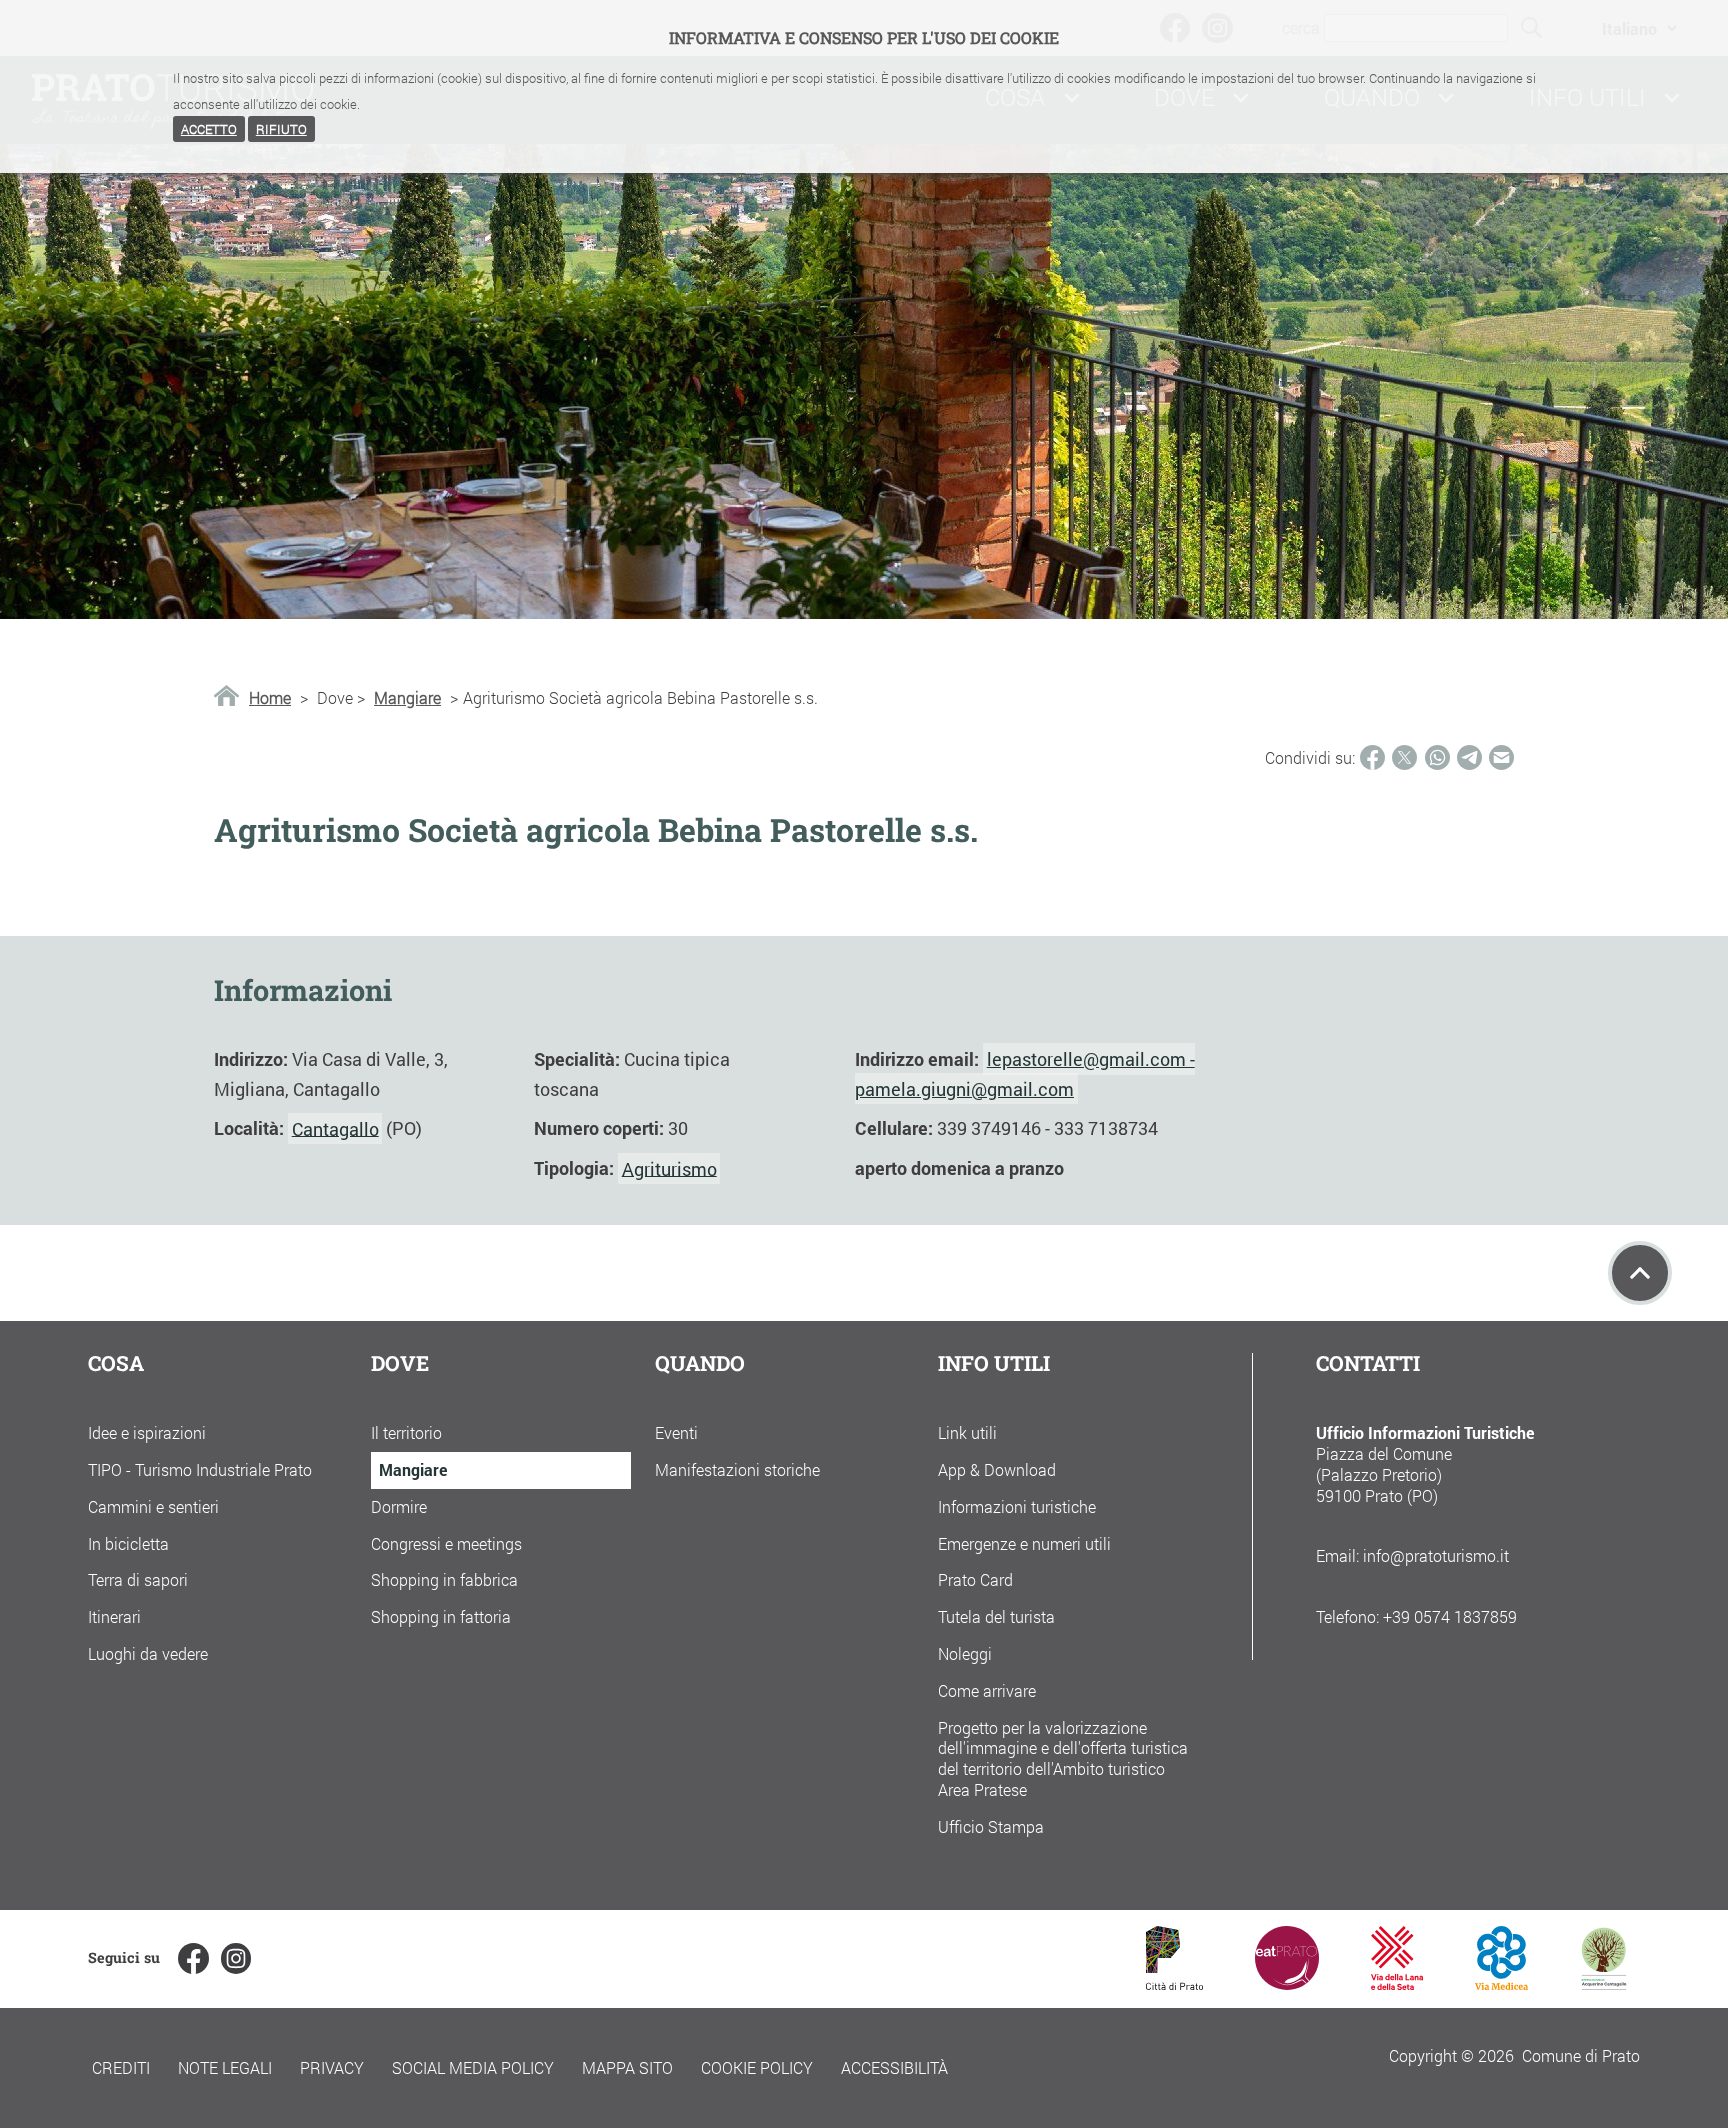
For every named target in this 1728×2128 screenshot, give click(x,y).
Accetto (209, 129)
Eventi (676, 1432)
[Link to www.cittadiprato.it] (1174, 1983)
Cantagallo (335, 1128)
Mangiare (407, 698)
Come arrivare (987, 1690)
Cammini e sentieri (153, 1506)
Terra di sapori (138, 1579)
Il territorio (406, 1432)
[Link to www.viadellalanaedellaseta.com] (1397, 1983)
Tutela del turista (996, 1616)
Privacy (332, 2067)
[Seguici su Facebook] (193, 1958)
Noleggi (965, 1653)
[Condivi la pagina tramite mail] (1501, 757)
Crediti (121, 2067)
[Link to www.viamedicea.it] (1501, 1983)
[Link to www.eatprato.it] (1287, 1983)
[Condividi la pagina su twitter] (1404, 757)
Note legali (225, 2067)
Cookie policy (757, 2067)
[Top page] (1640, 1273)
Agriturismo (669, 1168)
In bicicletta (128, 1543)
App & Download (997, 1469)
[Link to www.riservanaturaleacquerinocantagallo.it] (1604, 1983)
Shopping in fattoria (441, 1616)
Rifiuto (281, 129)
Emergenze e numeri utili (1024, 1543)
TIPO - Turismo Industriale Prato (200, 1469)
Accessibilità (894, 2067)
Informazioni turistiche (1017, 1506)
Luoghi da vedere (148, 1653)
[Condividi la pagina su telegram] (1469, 757)
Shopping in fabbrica (444, 1579)
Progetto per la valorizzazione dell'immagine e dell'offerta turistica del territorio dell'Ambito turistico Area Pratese (1063, 1758)
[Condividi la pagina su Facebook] (1372, 757)
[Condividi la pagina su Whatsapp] (1437, 757)
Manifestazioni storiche (737, 1469)
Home (270, 698)
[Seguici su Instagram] (236, 1958)
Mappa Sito (627, 2067)
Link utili (967, 1432)
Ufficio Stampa (991, 1826)
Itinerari (114, 1616)
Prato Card (975, 1579)
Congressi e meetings (446, 1543)
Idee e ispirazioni (147, 1432)
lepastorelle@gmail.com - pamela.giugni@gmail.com (1025, 1074)
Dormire (399, 1506)
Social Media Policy (473, 2067)
